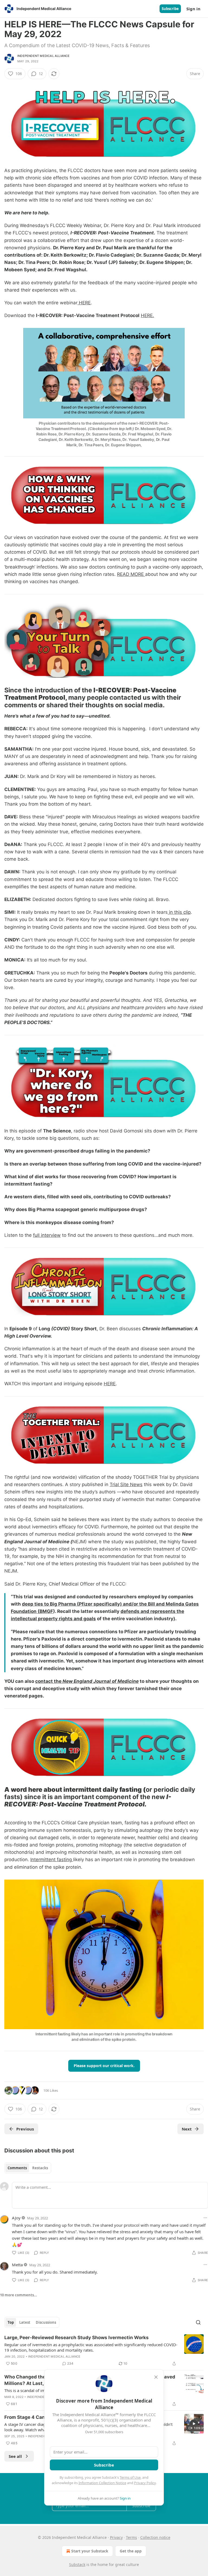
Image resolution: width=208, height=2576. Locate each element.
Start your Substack (90, 2551)
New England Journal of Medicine (101, 1681)
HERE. (147, 315)
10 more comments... (19, 2295)
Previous (25, 2129)
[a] (194, 2424)
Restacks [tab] (40, 2168)
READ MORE (131, 574)
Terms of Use (130, 2477)
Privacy (116, 2537)
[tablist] (28, 2168)
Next (187, 2129)
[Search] (198, 2322)
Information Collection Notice (102, 2483)
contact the (49, 1681)
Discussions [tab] (46, 2322)
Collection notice (155, 2537)
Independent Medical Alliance (44, 56)
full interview (47, 1235)
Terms (131, 2537)
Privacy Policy (145, 2483)
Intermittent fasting (52, 1860)
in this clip (179, 912)
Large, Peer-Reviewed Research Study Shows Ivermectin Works (77, 2338)
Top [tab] (11, 2322)
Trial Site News (126, 1484)
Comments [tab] (17, 2168)
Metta (17, 2265)
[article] (104, 2351)
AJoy (16, 2218)
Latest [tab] (25, 2322)
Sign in (193, 9)
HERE (84, 303)
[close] (156, 2377)
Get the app (131, 2551)
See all (15, 2456)
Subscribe (170, 9)
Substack (77, 2564)
